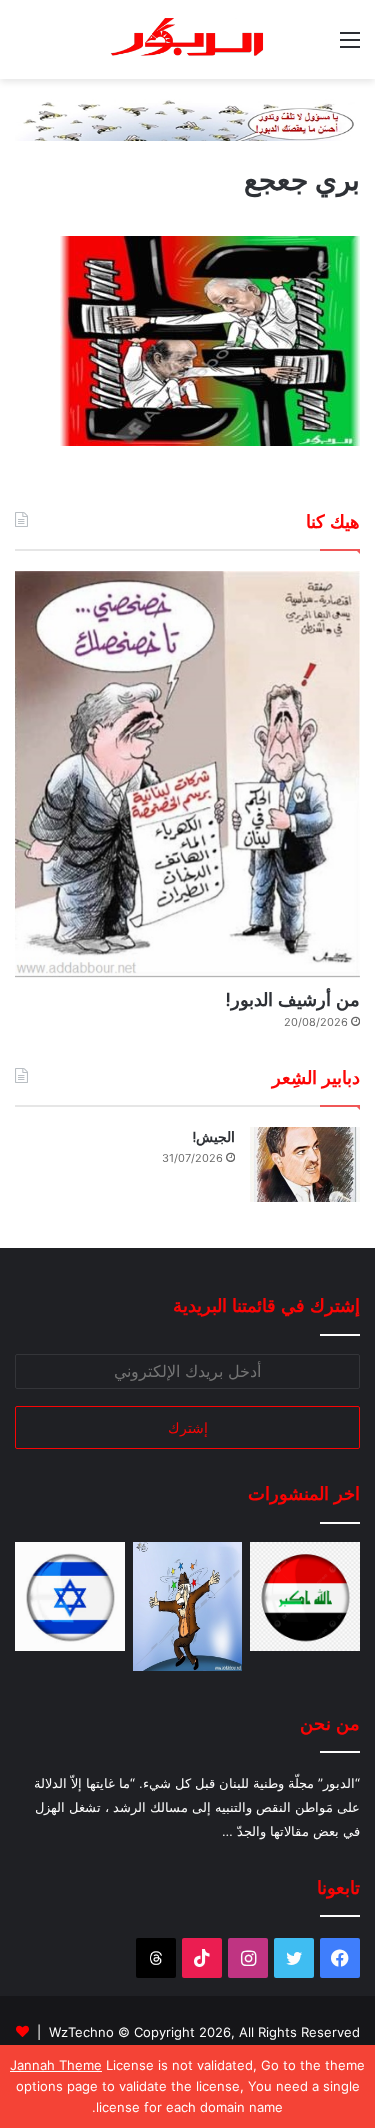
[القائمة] (350, 46)
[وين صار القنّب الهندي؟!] (188, 1606)
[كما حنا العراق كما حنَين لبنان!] (305, 1597)
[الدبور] (188, 39)
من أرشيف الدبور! (292, 999)
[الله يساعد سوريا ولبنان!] (70, 1597)
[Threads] (156, 1958)
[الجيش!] (305, 1164)
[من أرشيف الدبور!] (187, 774)
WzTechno (81, 2032)
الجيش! (213, 1137)
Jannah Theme (56, 2065)
